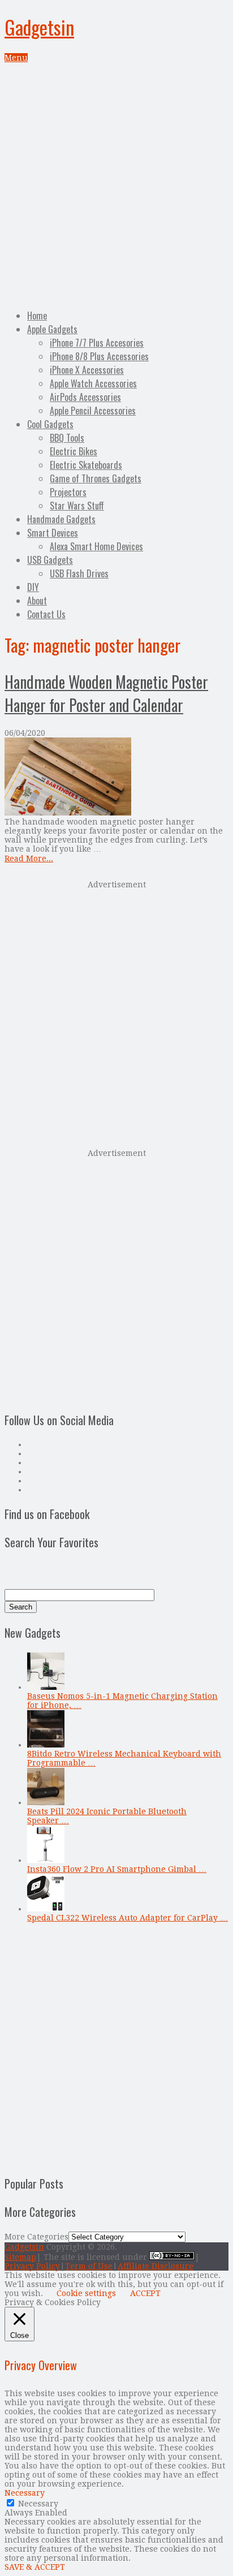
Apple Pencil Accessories (93, 411)
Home (37, 316)
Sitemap (20, 2257)
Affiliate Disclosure (156, 2266)
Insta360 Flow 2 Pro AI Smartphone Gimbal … (117, 1869)
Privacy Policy (32, 2266)
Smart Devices (53, 533)
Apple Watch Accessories (93, 383)
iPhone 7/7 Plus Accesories (97, 343)
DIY (33, 587)
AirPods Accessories (85, 397)
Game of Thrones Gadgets (96, 478)
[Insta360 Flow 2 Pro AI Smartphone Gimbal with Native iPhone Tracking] (46, 1860)
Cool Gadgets (50, 424)
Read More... (29, 858)
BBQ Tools (67, 438)
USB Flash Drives (79, 573)
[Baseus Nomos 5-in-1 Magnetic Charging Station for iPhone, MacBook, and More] (46, 1687)
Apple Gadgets (52, 329)
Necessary (38, 2504)
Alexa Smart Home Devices (96, 546)
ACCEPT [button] (145, 2293)
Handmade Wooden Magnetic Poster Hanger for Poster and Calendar (106, 693)
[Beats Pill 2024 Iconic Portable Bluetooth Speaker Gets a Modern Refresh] (46, 1802)
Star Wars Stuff (77, 506)
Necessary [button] (25, 2493)
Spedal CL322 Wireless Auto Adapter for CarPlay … (128, 1918)
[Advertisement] (116, 184)
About (37, 601)
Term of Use (89, 2266)
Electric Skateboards (86, 465)
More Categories (36, 2237)
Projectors (68, 492)
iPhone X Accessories (87, 370)
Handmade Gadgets (61, 519)
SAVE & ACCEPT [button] (35, 2567)
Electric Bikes (74, 451)
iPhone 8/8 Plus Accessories (99, 356)
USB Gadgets (50, 560)
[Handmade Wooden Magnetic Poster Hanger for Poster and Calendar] (116, 777)
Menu (16, 58)
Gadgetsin (39, 27)
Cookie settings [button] (86, 2293)
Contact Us (46, 614)
